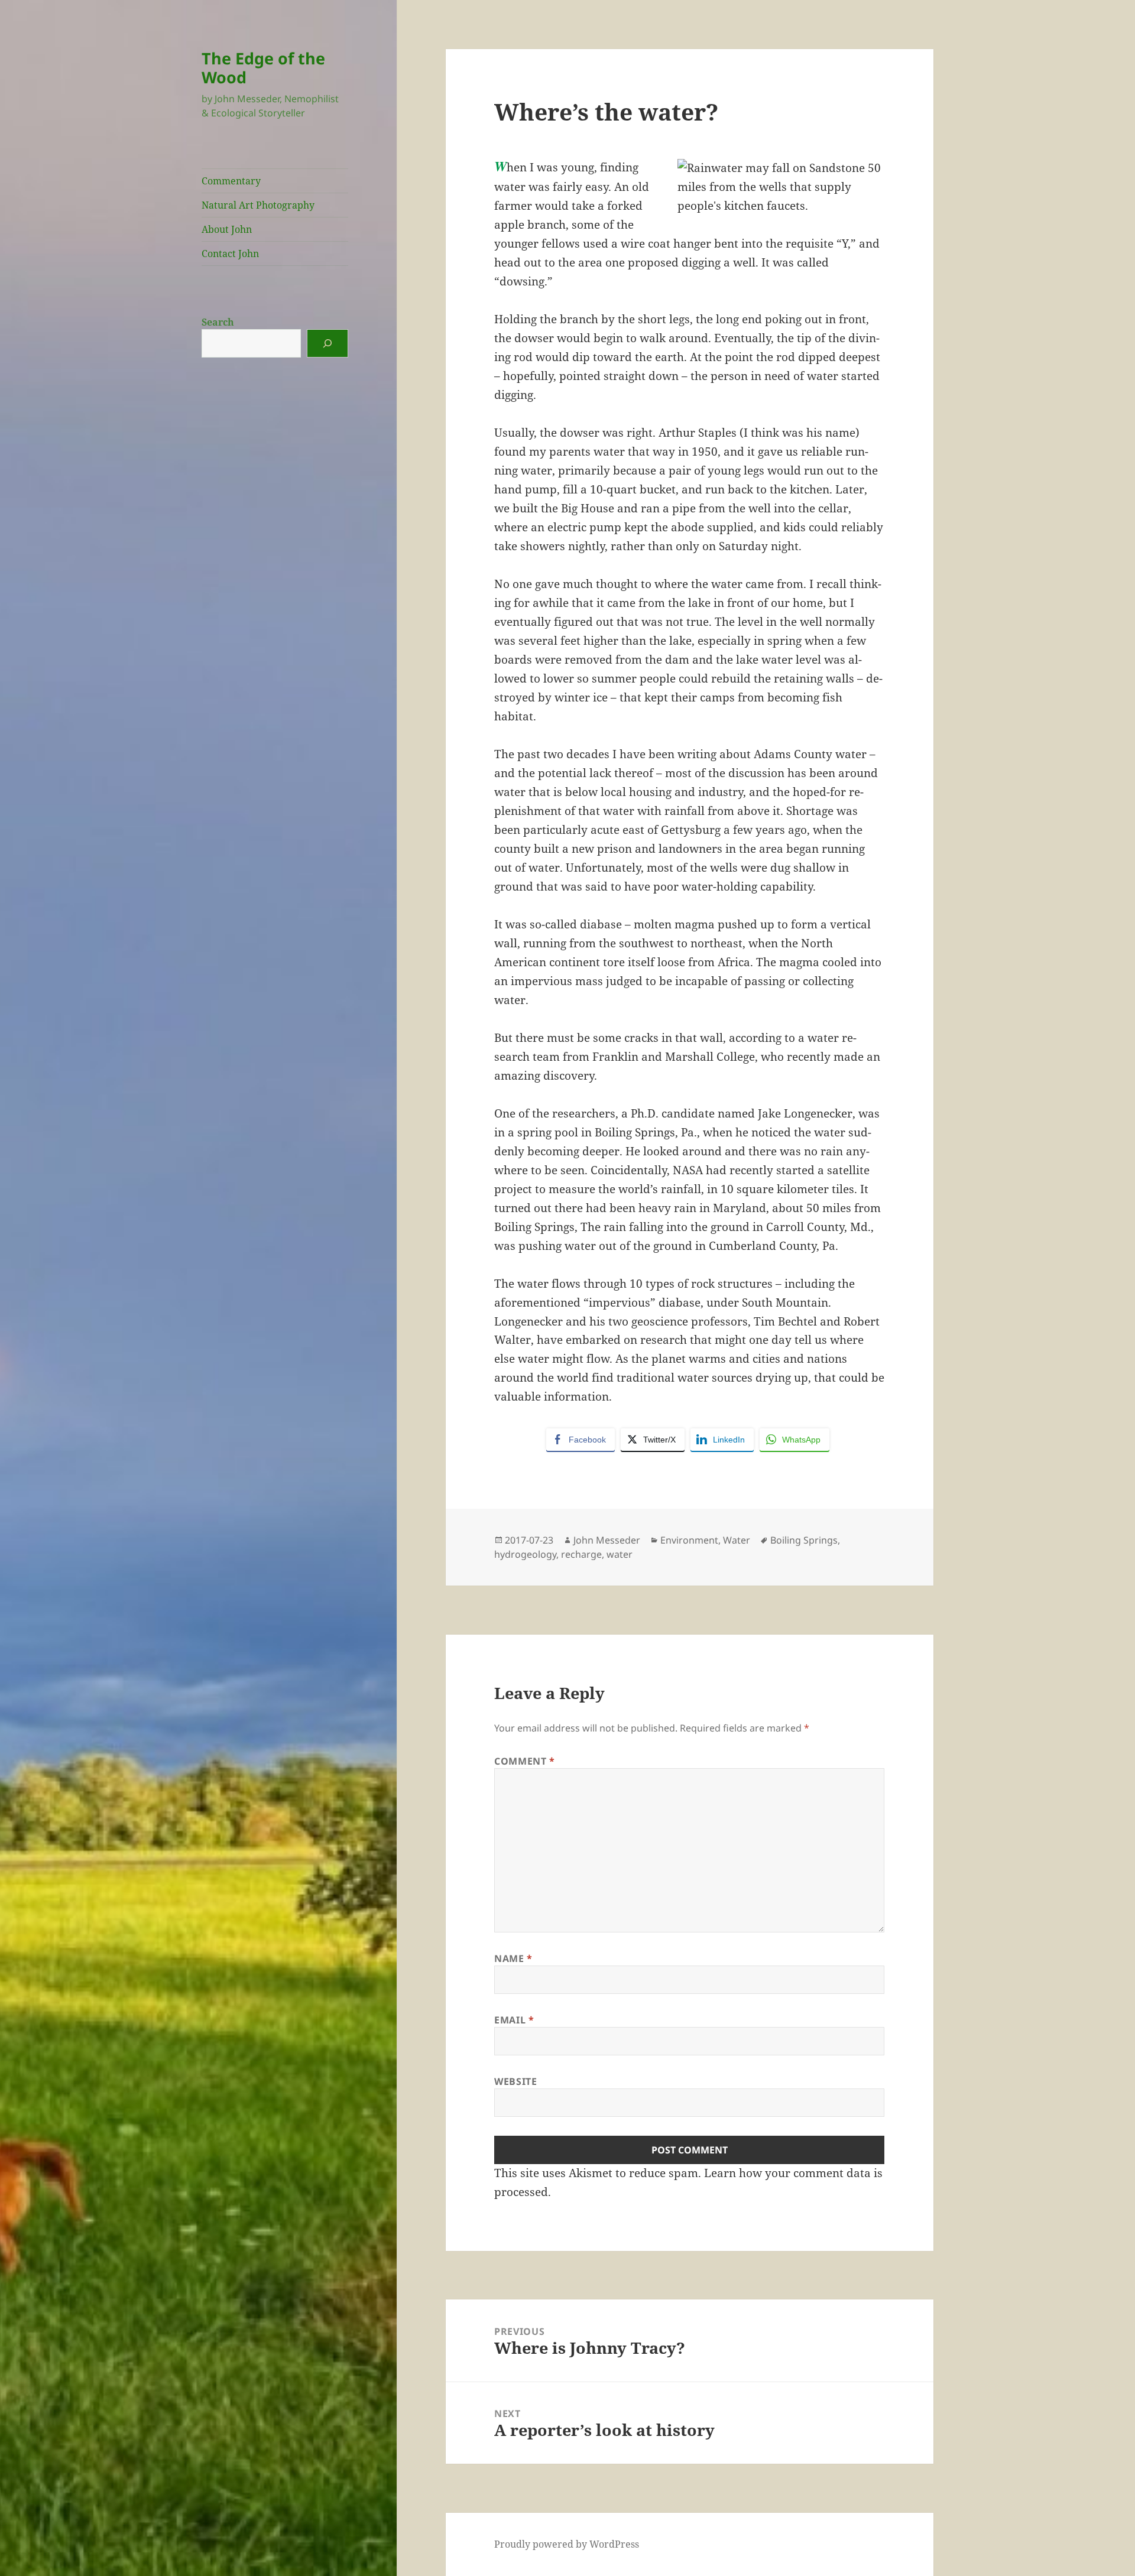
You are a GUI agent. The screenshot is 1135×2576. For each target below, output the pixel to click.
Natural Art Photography (258, 205)
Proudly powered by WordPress (567, 2544)
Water (737, 1540)
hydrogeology (525, 1554)
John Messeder (607, 1540)
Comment (525, 1761)
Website (515, 2081)
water (620, 1554)
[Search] (327, 343)
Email (514, 2020)
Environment (689, 1540)
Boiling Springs (804, 1540)
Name (513, 1958)
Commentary (231, 181)
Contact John (230, 254)
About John (227, 229)
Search (218, 322)
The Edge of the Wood (263, 68)
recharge (581, 1554)
